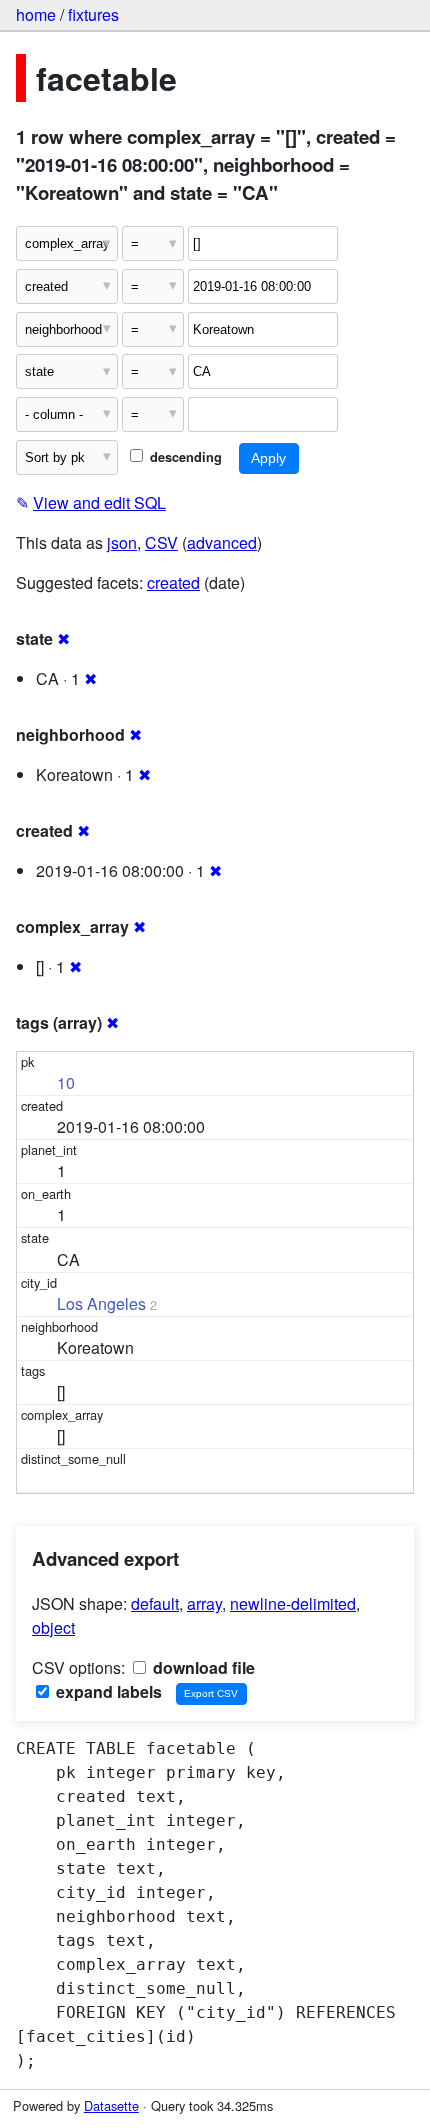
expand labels (107, 1691)
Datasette (111, 2105)
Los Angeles (101, 1303)
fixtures (93, 14)
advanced (222, 542)
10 (66, 1082)
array (204, 1603)
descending (184, 457)
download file (202, 1667)
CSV (161, 542)
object (53, 1627)
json (122, 542)
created (173, 582)
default (155, 1603)
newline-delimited (293, 1603)
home (36, 14)
